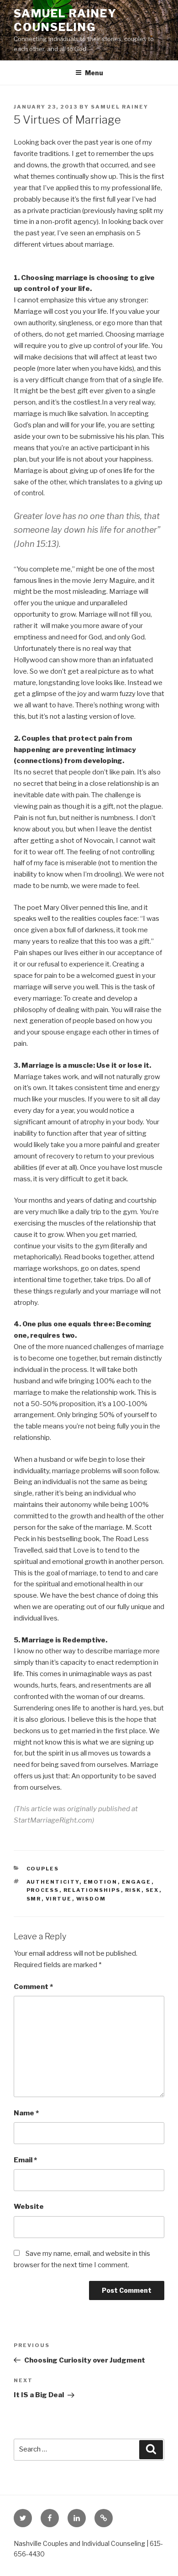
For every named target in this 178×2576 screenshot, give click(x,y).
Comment (33, 1987)
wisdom (91, 1899)
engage (137, 1882)
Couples (43, 1869)
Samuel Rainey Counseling (65, 20)
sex (152, 1890)
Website (29, 2207)
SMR (34, 1899)
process (43, 1890)
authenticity (53, 1882)
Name (26, 2113)
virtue (59, 1899)
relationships (92, 1890)
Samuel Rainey (120, 107)
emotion (101, 1882)
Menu (94, 73)
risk (133, 1890)
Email (25, 2160)
